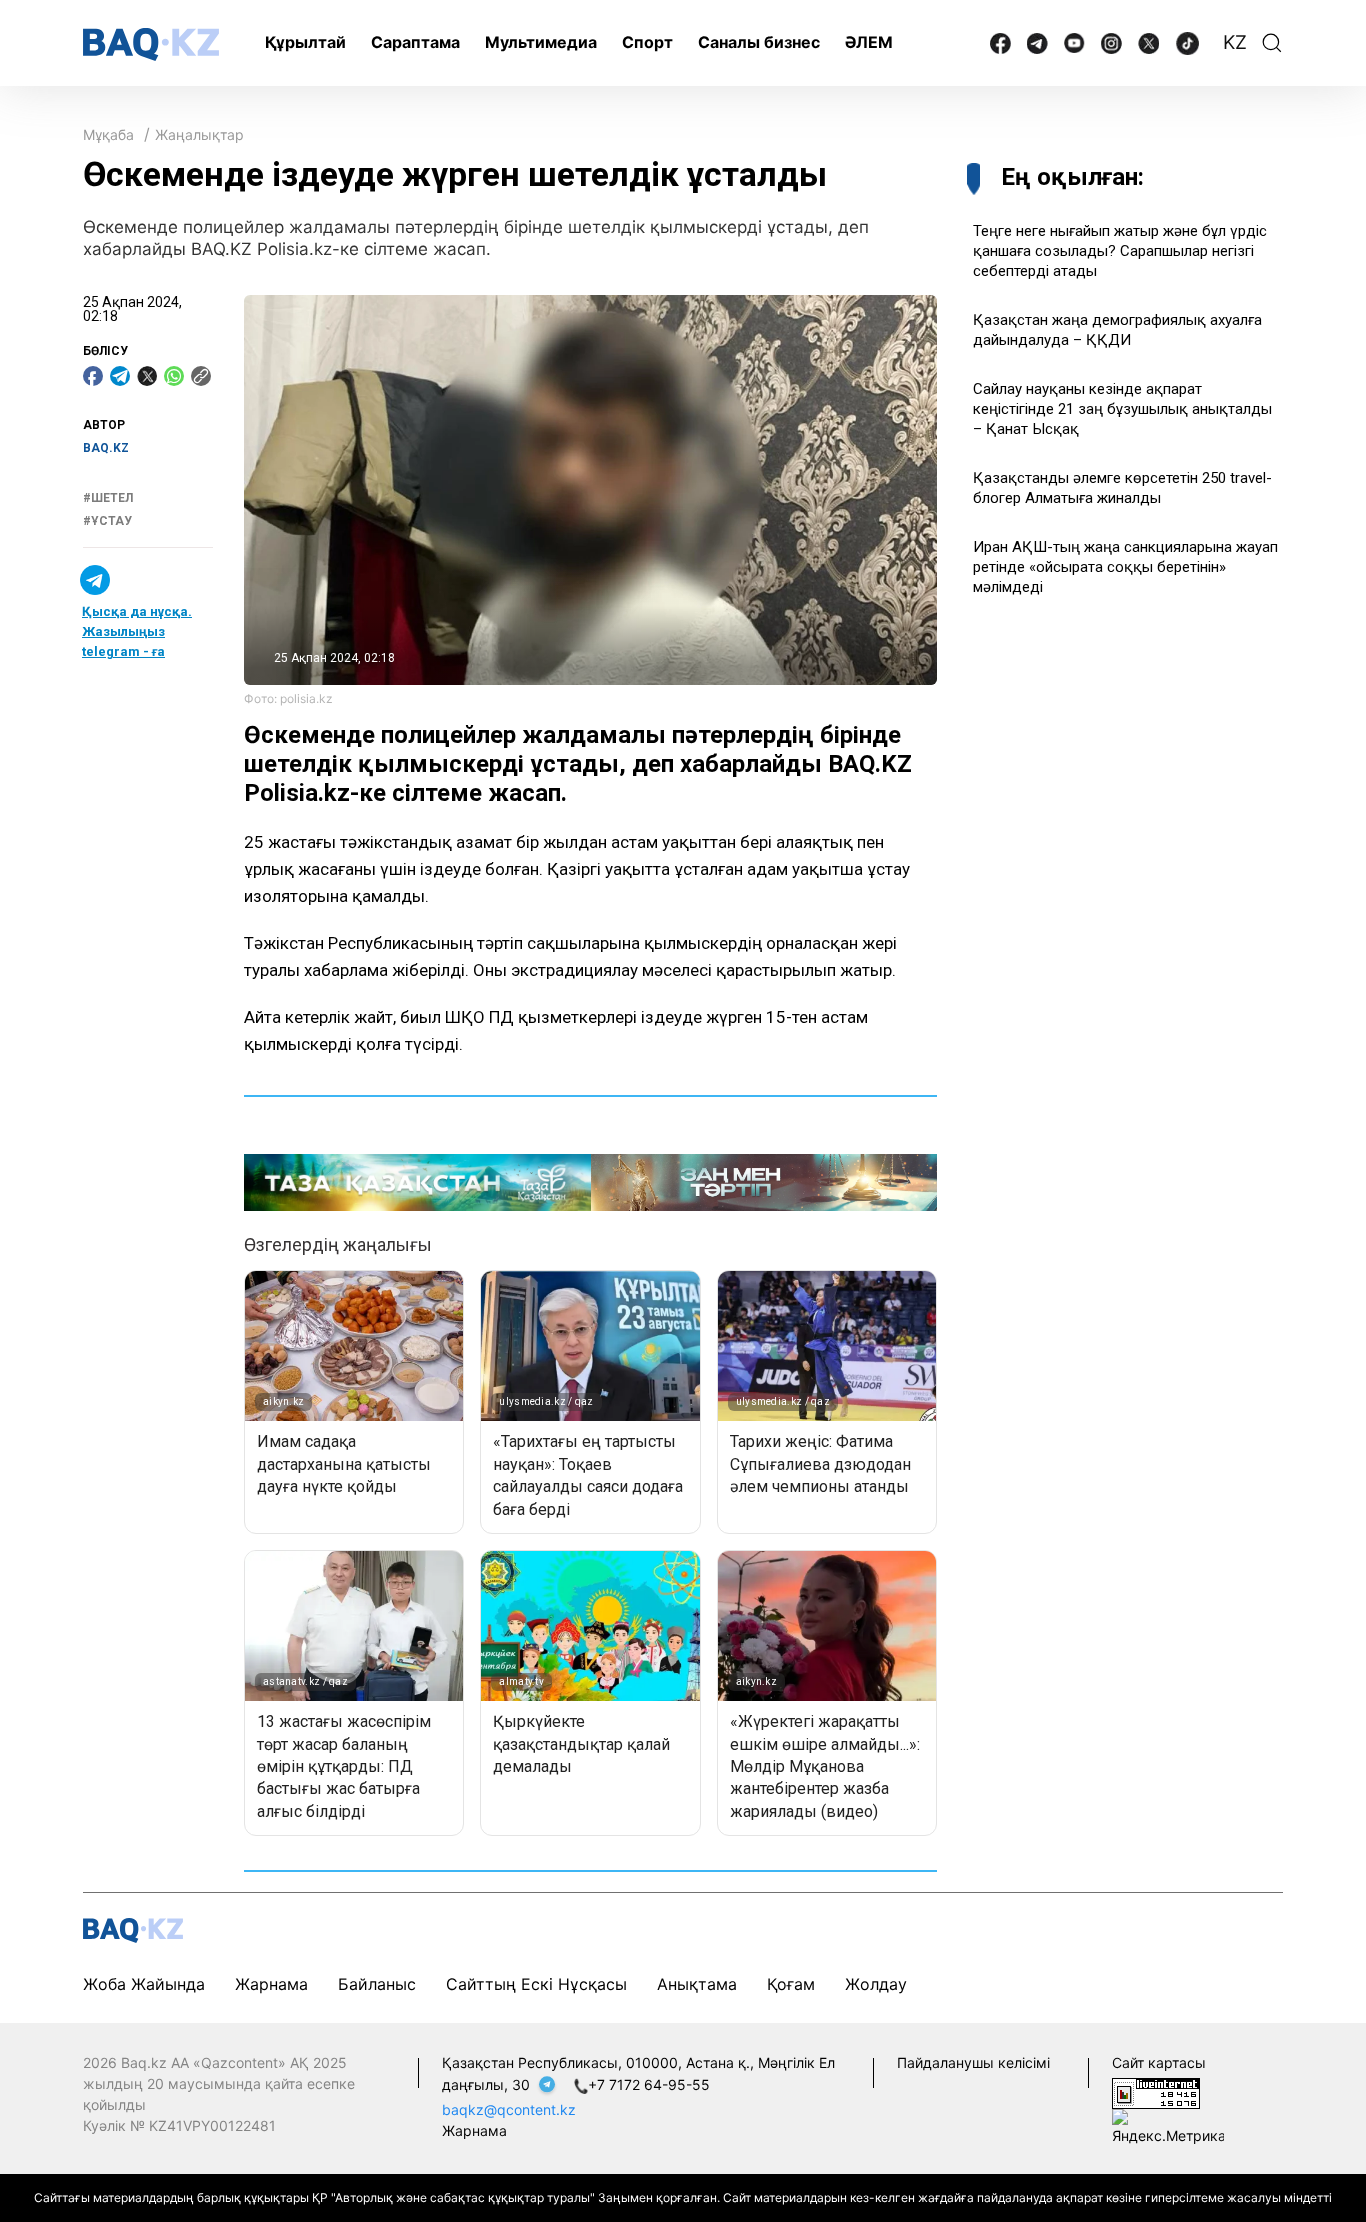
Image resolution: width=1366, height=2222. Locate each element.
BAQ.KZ (106, 448)
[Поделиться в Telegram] (120, 376)
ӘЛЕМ (869, 42)
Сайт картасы (1159, 2062)
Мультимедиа (541, 42)
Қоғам (791, 1984)
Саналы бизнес (759, 42)
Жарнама (271, 1984)
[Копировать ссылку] (201, 376)
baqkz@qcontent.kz (509, 2109)
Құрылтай (305, 42)
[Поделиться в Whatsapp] (174, 376)
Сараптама (415, 42)
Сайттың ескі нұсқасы (536, 1984)
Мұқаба (108, 134)
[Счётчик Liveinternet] (1156, 2091)
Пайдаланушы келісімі (973, 2062)
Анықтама (697, 1984)
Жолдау (876, 1984)
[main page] (151, 44)
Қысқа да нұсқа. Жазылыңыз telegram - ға (137, 632)
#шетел (108, 499)
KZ (1235, 42)
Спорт (647, 42)
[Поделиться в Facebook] (93, 376)
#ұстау (107, 521)
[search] (1272, 43)
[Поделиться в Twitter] (147, 376)
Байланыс (377, 1984)
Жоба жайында (144, 1984)
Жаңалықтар (199, 134)
